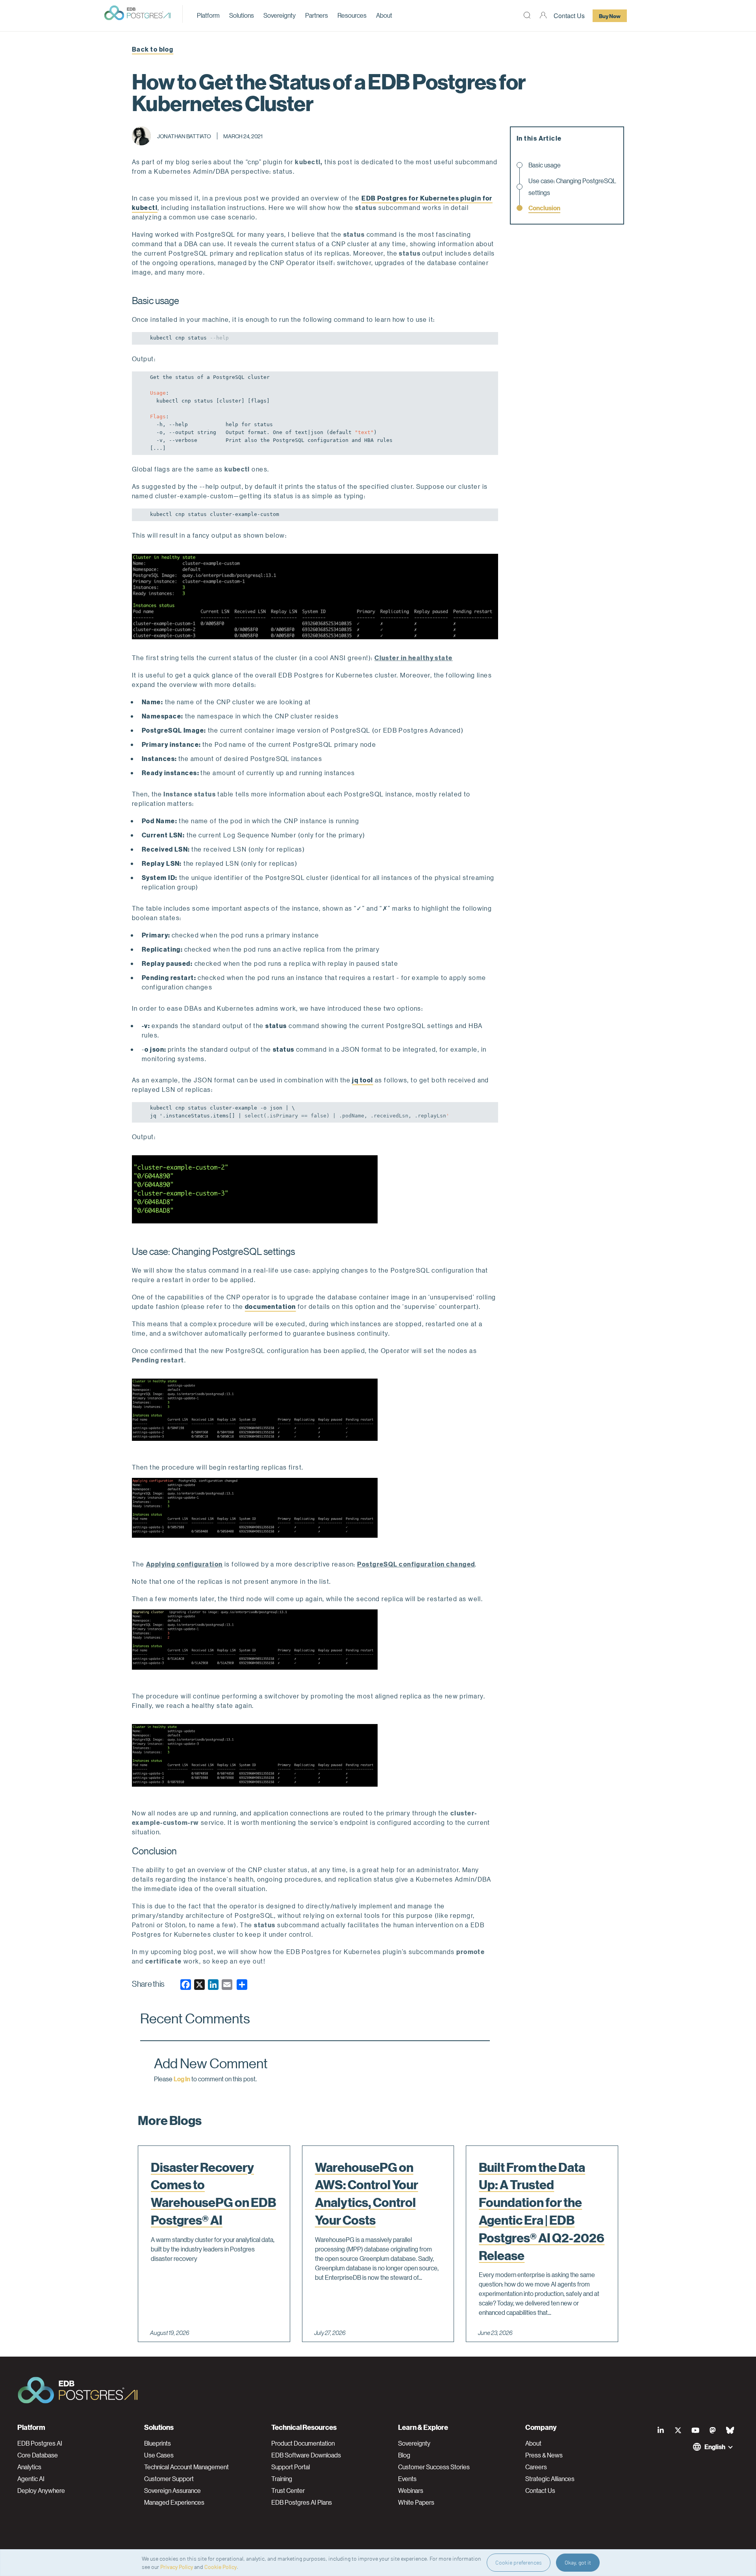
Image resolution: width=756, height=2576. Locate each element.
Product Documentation (303, 2443)
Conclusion (544, 208)
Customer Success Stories (434, 2467)
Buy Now (610, 16)
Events (407, 2479)
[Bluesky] (730, 2430)
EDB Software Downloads (306, 2455)
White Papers (416, 2502)
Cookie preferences (519, 2562)
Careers (536, 2467)
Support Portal (291, 2467)
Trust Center (288, 2491)
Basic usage (545, 165)
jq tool (362, 1080)
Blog (404, 2455)
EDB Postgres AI (40, 2443)
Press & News (544, 2455)
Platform (208, 15)
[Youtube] (695, 2430)
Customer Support (169, 2479)
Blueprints (157, 2443)
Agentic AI (31, 2479)
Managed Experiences (174, 2502)
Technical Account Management (186, 2467)
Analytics (29, 2467)
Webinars (411, 2491)
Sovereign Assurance (172, 2491)
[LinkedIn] (661, 2430)
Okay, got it (578, 2562)
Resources (352, 15)
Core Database (38, 2455)
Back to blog (153, 49)
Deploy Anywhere (41, 2491)
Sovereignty (280, 15)
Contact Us (569, 16)
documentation (271, 1306)
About (384, 15)
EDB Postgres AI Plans (302, 2502)
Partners (317, 15)
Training (282, 2479)
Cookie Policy (220, 2567)
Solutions (242, 15)
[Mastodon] (713, 2430)
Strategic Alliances (550, 2479)
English (715, 2447)
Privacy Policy (177, 2567)
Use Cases (159, 2455)
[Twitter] (678, 2430)
